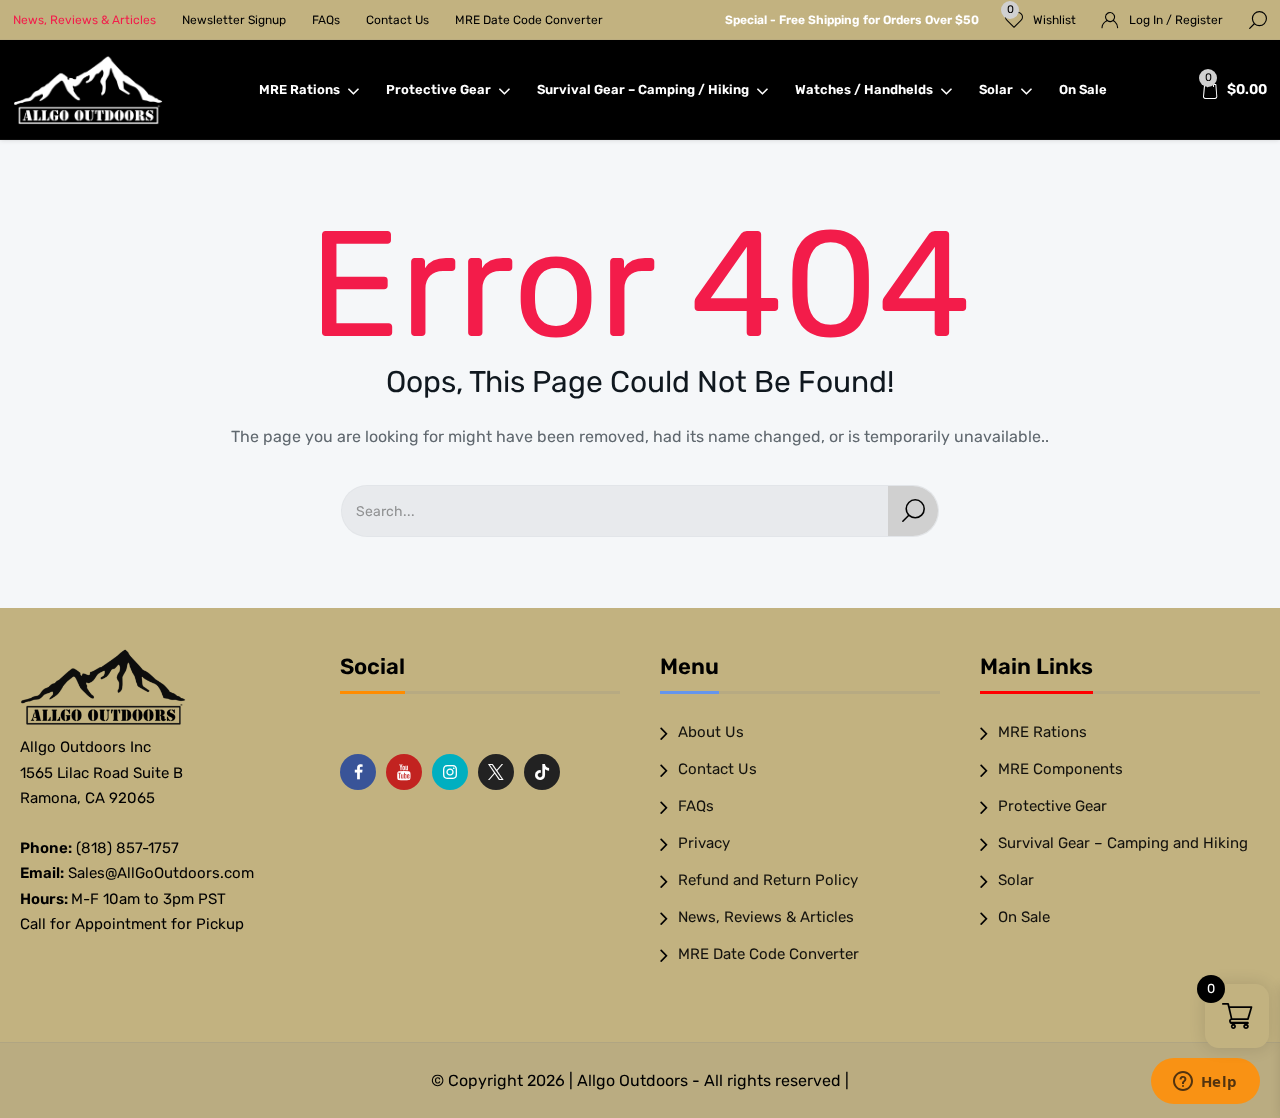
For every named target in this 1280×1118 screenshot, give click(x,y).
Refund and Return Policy (768, 880)
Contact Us (397, 20)
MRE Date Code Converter (529, 20)
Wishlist (1042, 15)
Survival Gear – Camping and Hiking (1123, 843)
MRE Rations (299, 89)
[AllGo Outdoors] (88, 90)
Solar (996, 89)
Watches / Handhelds (864, 89)
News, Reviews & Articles (84, 20)
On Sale (1083, 89)
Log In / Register (1176, 20)
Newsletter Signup (234, 20)
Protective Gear (438, 89)
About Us (711, 732)
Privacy (704, 843)
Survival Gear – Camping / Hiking (643, 89)
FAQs (326, 20)
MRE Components (1060, 769)
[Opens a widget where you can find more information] (1205, 1083)
